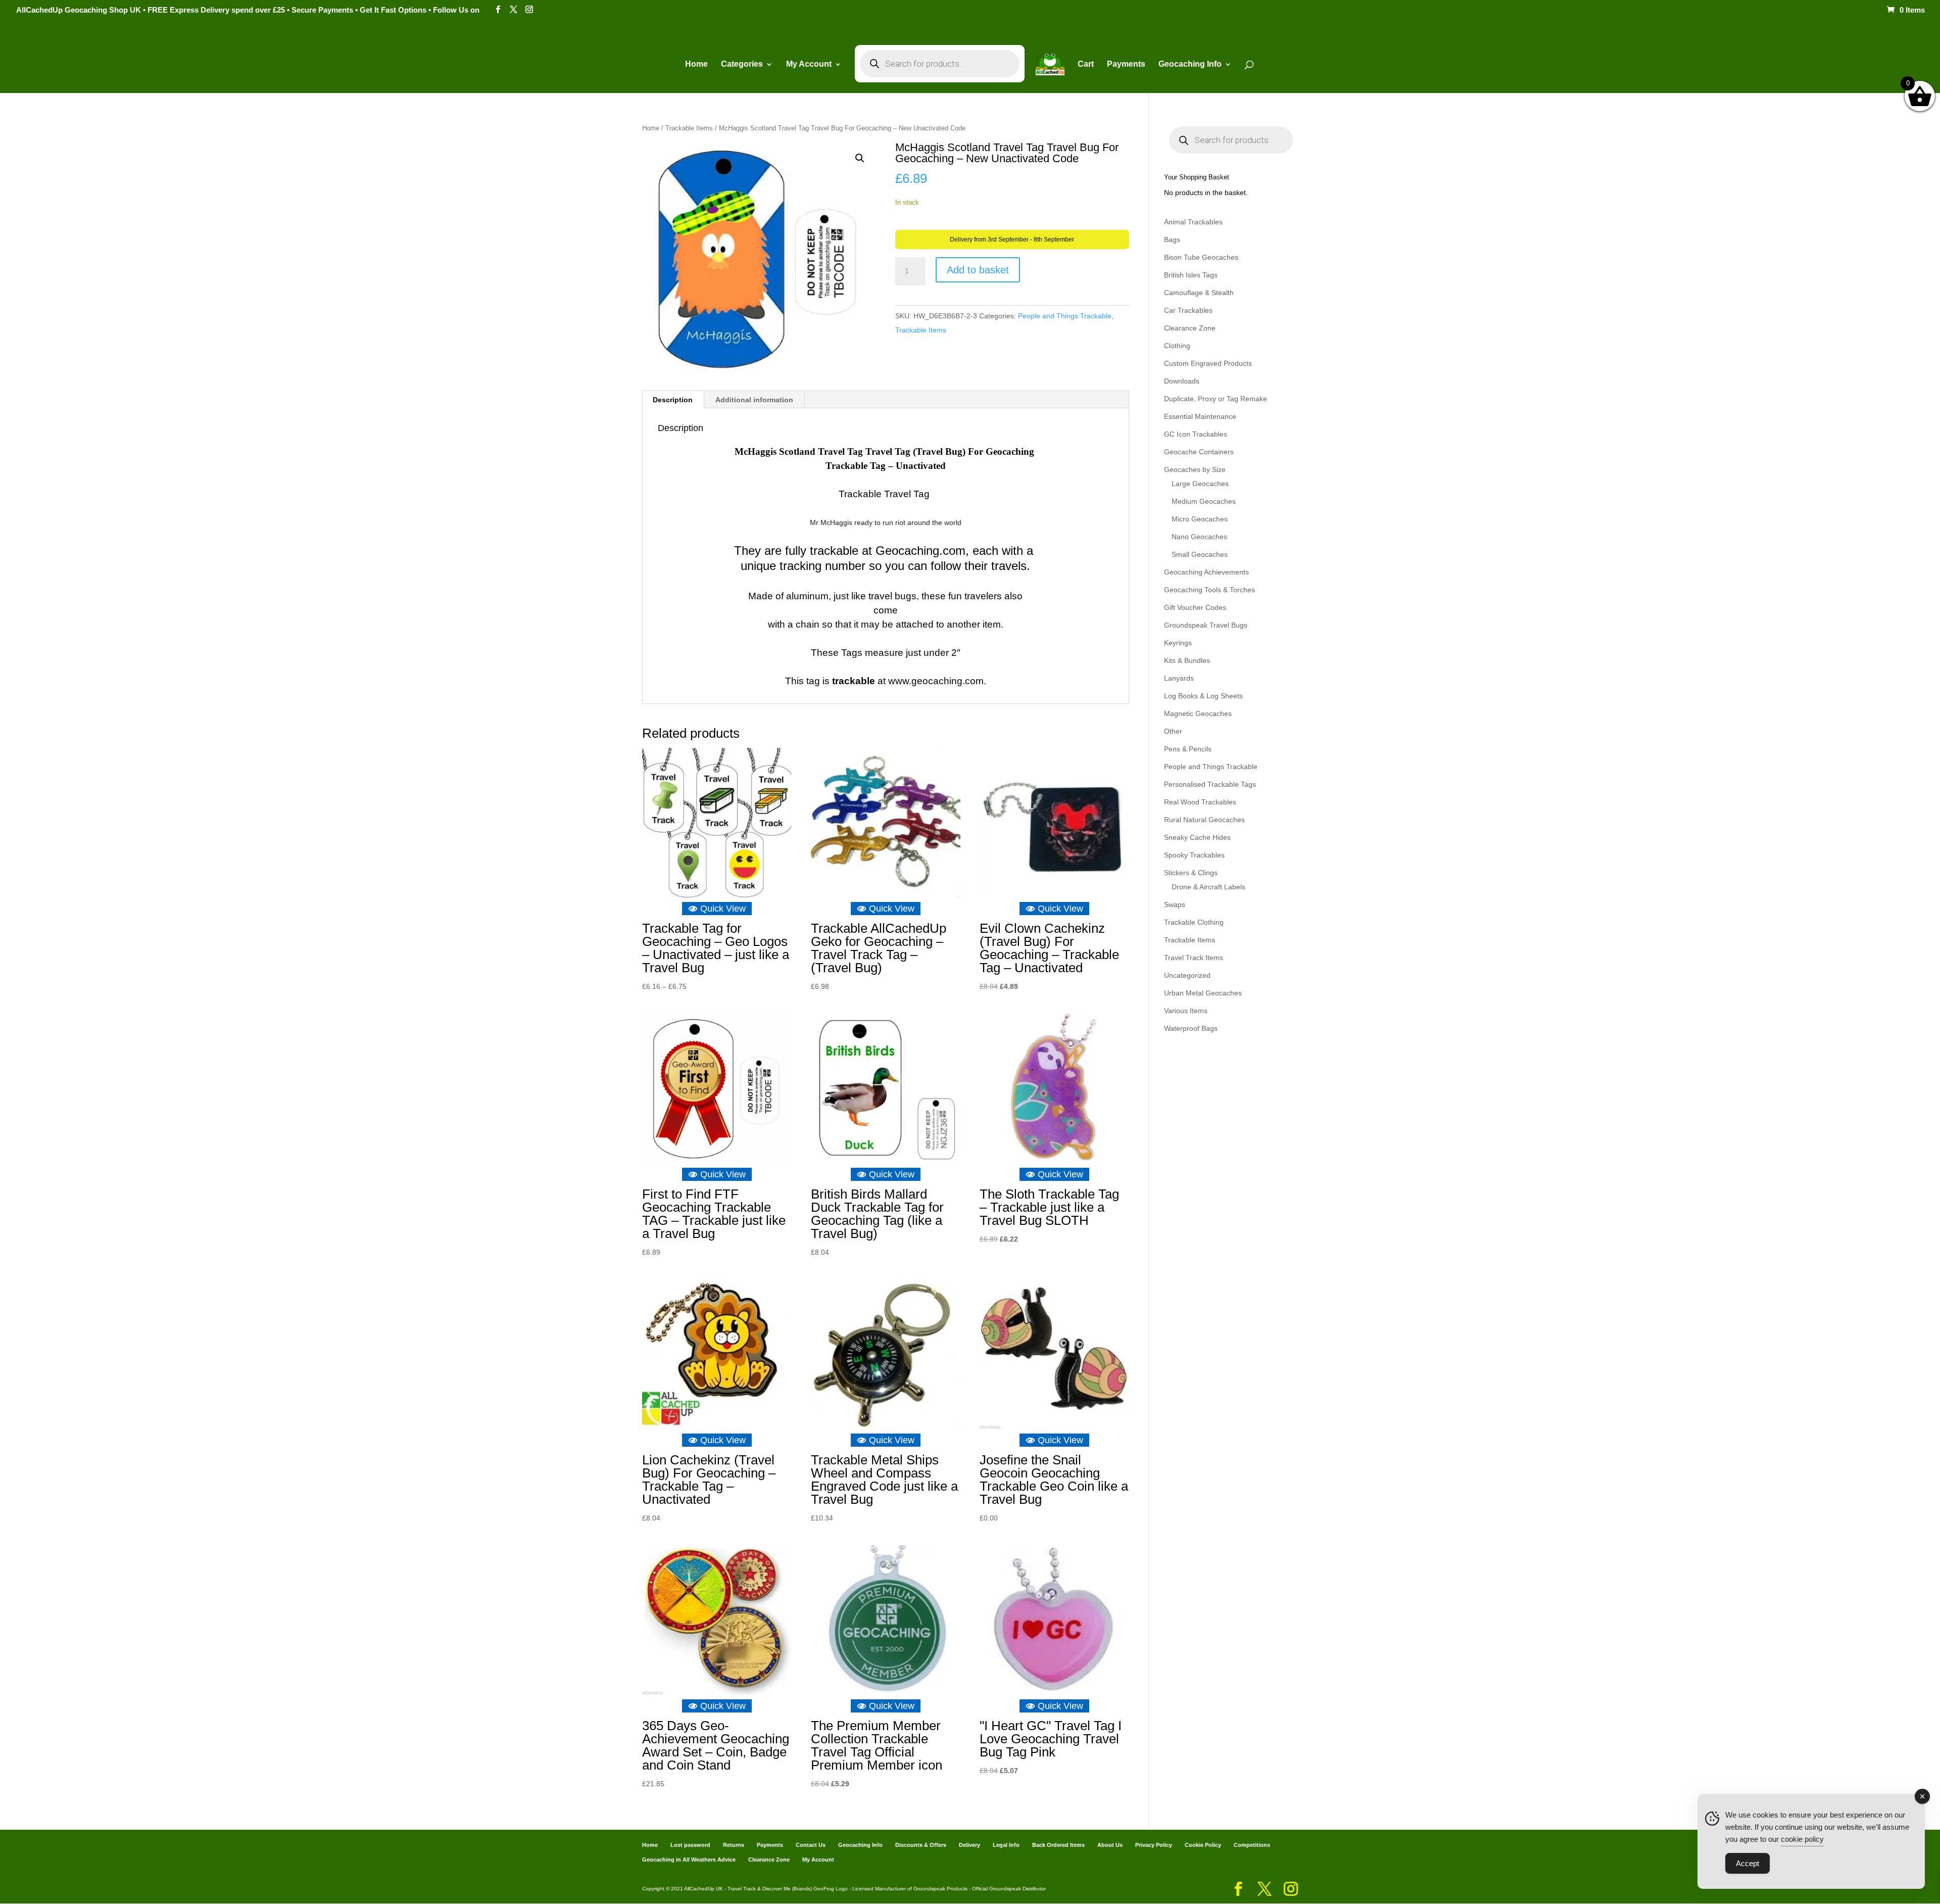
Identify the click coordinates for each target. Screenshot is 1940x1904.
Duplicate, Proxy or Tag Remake (1216, 399)
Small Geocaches (1200, 554)
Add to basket (978, 270)
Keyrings (1178, 643)
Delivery (969, 1845)
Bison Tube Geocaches (1201, 257)
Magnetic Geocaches (1198, 713)
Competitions (1252, 1845)
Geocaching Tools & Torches (1209, 590)
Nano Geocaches (1199, 537)
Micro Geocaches (1200, 519)
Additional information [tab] (754, 400)
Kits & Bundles (1187, 660)
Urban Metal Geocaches (1203, 993)
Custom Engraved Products (1208, 363)
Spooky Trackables (1194, 855)
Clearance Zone (1190, 328)
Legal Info (1006, 1845)
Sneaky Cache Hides (1197, 837)
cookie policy (1802, 1839)
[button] (860, 158)
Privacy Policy (1154, 1845)
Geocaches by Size (1195, 469)
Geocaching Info (860, 1845)
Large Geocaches (1200, 484)
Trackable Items (689, 128)
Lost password (690, 1845)
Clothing (1177, 346)
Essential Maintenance (1200, 416)
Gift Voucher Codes (1195, 607)
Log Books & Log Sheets (1203, 696)
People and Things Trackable (1065, 316)
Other (1173, 731)
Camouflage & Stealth (1199, 293)
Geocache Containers (1199, 452)
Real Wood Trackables (1200, 802)
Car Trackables (1188, 310)
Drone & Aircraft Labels (1208, 887)
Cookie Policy (1203, 1845)
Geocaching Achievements (1206, 572)
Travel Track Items (1194, 958)
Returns (734, 1845)
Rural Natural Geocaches (1204, 820)
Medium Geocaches (1204, 501)
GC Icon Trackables (1196, 434)
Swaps (1175, 905)
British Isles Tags (1191, 275)
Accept (1748, 1863)
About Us (1110, 1845)
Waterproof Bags (1191, 1028)
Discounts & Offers (921, 1845)
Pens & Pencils (1188, 749)
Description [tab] (673, 400)
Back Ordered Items (1058, 1845)
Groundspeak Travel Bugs (1206, 625)
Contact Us (811, 1845)
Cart (1086, 64)
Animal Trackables (1193, 222)
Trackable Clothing (1194, 922)
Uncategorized (1187, 975)
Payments (1126, 64)
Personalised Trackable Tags (1210, 784)
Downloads (1182, 381)
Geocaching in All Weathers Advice (689, 1860)
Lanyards (1179, 678)
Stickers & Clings (1191, 873)
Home (696, 64)
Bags (1172, 240)
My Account (809, 64)
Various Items (1186, 1011)
